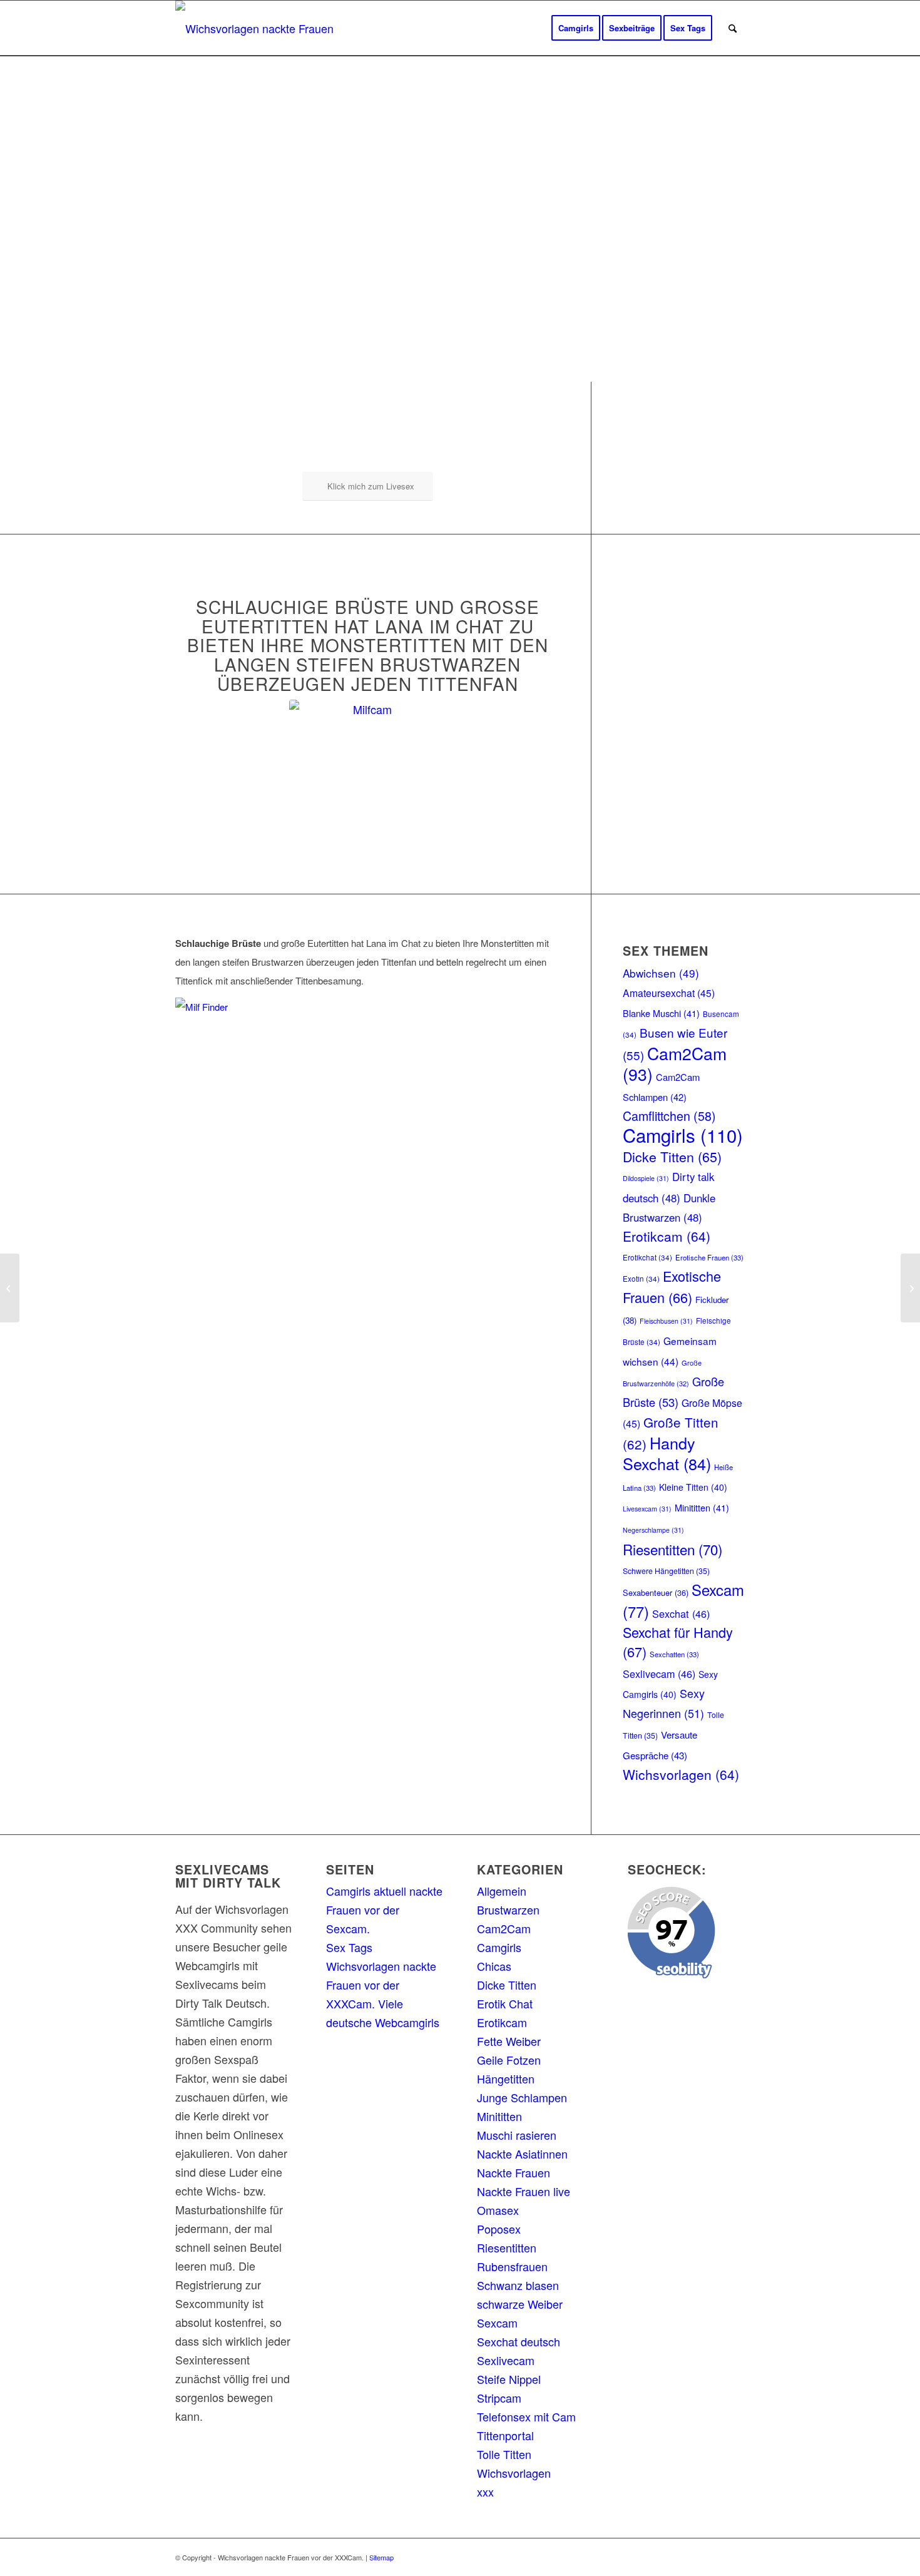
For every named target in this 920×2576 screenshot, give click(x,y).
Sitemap (381, 2557)
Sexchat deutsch (519, 2341)
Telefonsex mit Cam (526, 2416)
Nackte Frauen (514, 2172)
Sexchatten (674, 1654)
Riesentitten (672, 1549)
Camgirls (683, 1135)
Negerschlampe (653, 1530)
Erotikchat (647, 1257)
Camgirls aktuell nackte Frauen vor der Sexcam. (384, 1909)
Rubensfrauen (512, 2266)
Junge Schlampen (522, 2097)
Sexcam (497, 2323)
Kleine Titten (693, 1487)
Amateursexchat (669, 993)
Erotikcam (667, 1236)
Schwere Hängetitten (666, 1571)
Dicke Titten (672, 1156)
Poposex (499, 2229)
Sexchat (681, 1613)
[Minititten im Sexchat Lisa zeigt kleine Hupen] (10, 1288)
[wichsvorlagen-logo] (258, 28)
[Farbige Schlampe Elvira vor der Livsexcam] (910, 1288)
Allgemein (502, 1891)
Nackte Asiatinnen (522, 2154)
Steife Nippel (509, 2379)
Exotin (641, 1279)
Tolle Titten (504, 2454)
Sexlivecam (659, 1674)
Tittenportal (505, 2435)
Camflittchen (669, 1116)
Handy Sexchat (667, 1453)
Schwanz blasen (518, 2285)
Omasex (498, 2210)
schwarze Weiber (520, 2304)
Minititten (702, 1507)
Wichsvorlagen (681, 1774)
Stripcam (499, 2398)
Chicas (494, 1966)
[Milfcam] (367, 778)
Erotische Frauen (709, 1257)
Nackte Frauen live (524, 2191)
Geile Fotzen (509, 2060)
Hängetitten (506, 2078)
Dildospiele (646, 1178)
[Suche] (733, 28)
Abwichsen (661, 973)
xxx (485, 2492)
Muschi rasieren (517, 2135)
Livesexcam (647, 1509)
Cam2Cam (675, 1064)
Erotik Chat (505, 2003)
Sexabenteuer (656, 1592)
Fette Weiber (509, 2041)
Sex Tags (349, 1947)
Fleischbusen (666, 1321)
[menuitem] (576, 28)
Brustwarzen (508, 1909)
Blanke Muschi (661, 1013)
